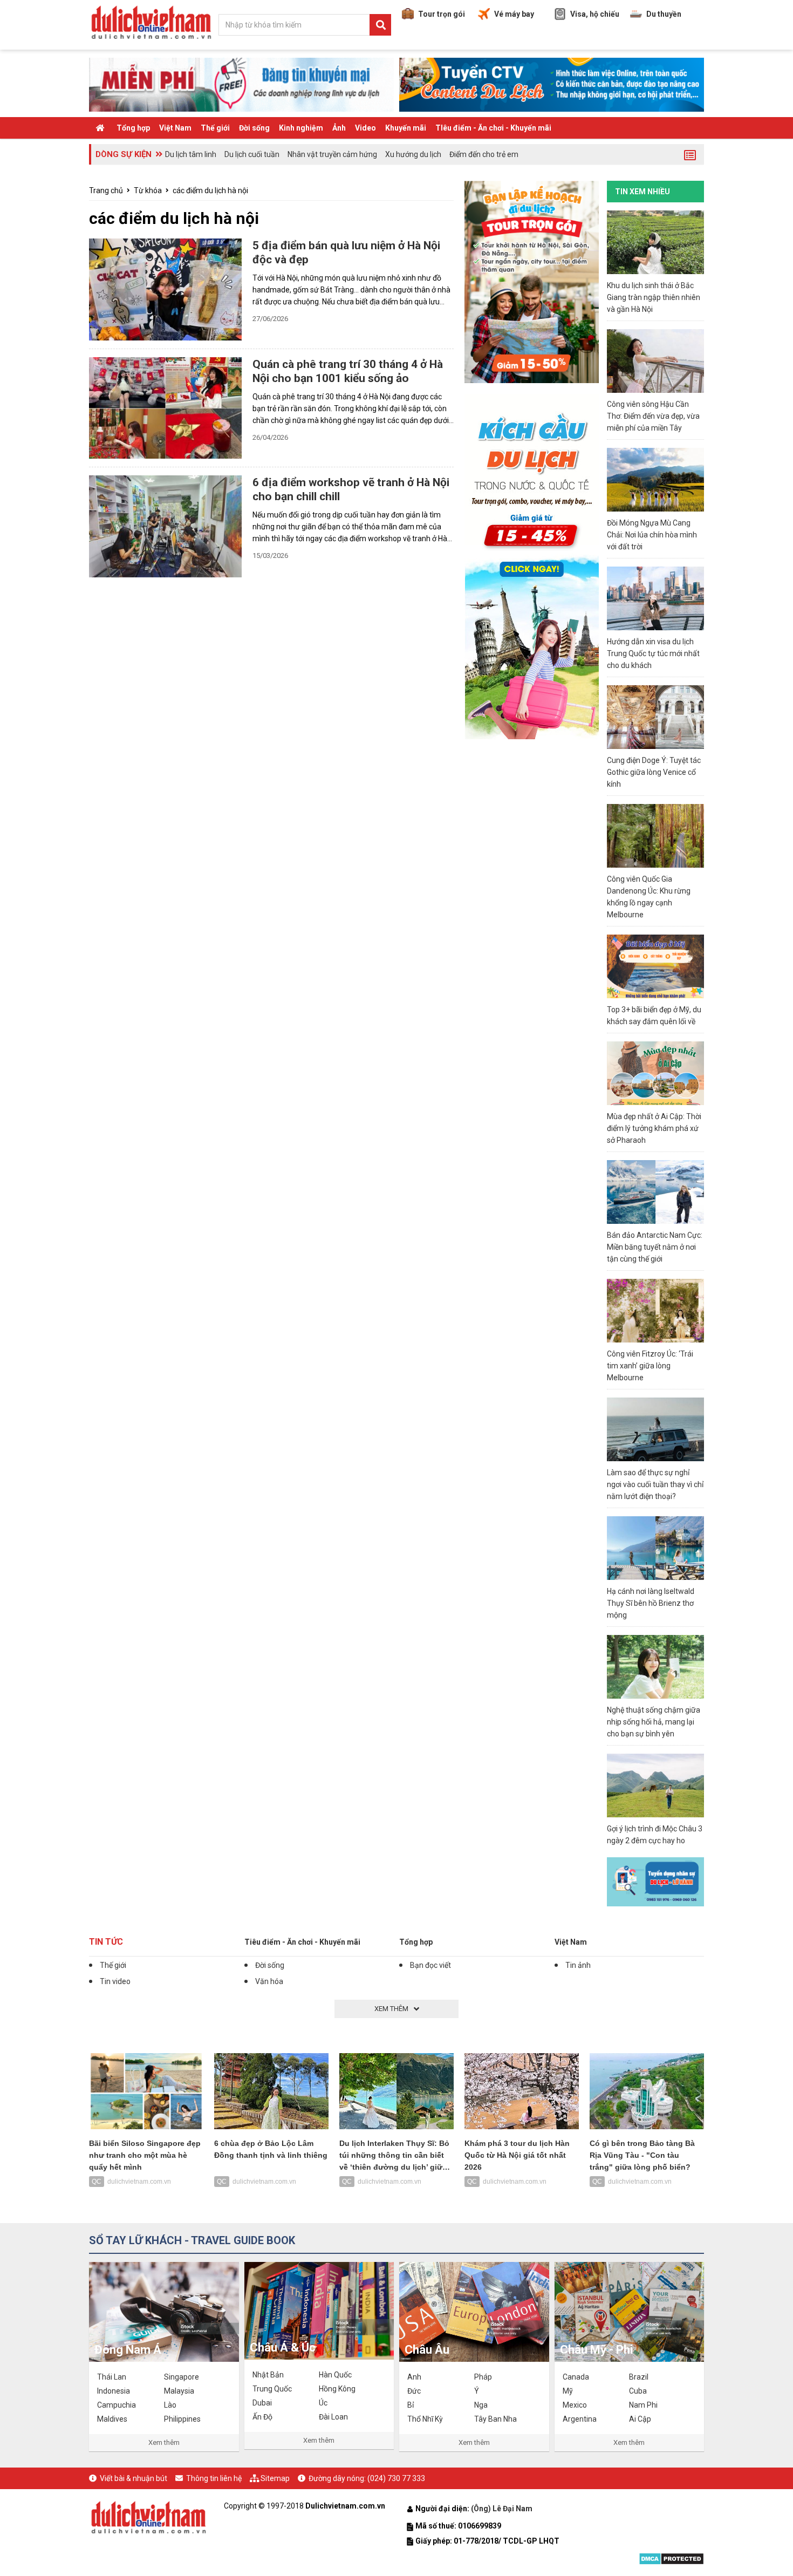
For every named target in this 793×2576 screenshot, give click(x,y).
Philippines (182, 2419)
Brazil (639, 2377)
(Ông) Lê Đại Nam (503, 2509)
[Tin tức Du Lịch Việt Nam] (148, 2516)
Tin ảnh (578, 1965)
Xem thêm (164, 2442)
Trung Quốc (272, 2389)
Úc (323, 2403)
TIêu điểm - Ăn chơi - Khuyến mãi (493, 128)
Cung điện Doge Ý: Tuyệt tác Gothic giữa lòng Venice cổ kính (654, 772)
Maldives (112, 2419)
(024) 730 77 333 (396, 2478)
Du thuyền (664, 14)
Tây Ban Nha (495, 2419)
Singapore (182, 2377)
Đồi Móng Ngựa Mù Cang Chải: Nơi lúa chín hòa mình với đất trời (652, 535)
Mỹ (568, 2391)
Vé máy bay (514, 14)
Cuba (638, 2391)
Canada (576, 2377)
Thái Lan (112, 2377)
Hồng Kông (337, 2389)
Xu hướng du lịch (413, 154)
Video (365, 128)
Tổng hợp (133, 128)
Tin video (115, 1981)
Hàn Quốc (335, 2375)
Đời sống (254, 128)
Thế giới (215, 128)
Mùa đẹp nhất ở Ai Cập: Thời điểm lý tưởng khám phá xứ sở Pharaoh (654, 1128)
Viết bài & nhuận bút (134, 2478)
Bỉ (411, 2405)
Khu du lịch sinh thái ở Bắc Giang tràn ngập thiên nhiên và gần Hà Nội (654, 297)
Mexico (575, 2405)
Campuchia (117, 2405)
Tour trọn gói (442, 14)
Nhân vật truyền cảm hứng (332, 154)
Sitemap (275, 2478)
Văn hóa (269, 1981)
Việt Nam (175, 128)
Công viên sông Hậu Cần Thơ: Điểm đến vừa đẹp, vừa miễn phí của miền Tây (653, 416)
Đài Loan (333, 2417)
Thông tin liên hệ (214, 2478)
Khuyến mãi (406, 128)
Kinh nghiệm (301, 128)
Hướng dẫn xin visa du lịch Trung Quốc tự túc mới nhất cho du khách (653, 653)
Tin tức (106, 1942)
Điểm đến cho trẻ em (484, 154)
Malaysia (179, 2391)
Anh (414, 2377)
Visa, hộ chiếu (595, 14)
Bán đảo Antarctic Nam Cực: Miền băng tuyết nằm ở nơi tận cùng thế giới (655, 1247)
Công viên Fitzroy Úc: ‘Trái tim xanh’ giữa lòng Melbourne (650, 1366)
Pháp (483, 2377)
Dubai (262, 2403)
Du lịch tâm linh (191, 154)
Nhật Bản (268, 2375)
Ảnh (339, 128)
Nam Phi (643, 2405)
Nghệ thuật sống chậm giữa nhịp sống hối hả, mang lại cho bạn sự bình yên (654, 1722)
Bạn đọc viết (430, 1965)
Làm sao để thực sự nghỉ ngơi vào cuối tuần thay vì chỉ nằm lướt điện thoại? (655, 1484)
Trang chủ (106, 190)
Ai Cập (640, 2419)
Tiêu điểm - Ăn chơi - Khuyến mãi (302, 1942)
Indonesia (114, 2391)
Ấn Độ (262, 2417)
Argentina (580, 2419)
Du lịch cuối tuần (252, 154)
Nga (481, 2405)
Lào (170, 2405)
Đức (414, 2391)
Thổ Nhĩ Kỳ (425, 2419)
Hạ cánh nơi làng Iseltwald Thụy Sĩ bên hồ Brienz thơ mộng (651, 1603)
